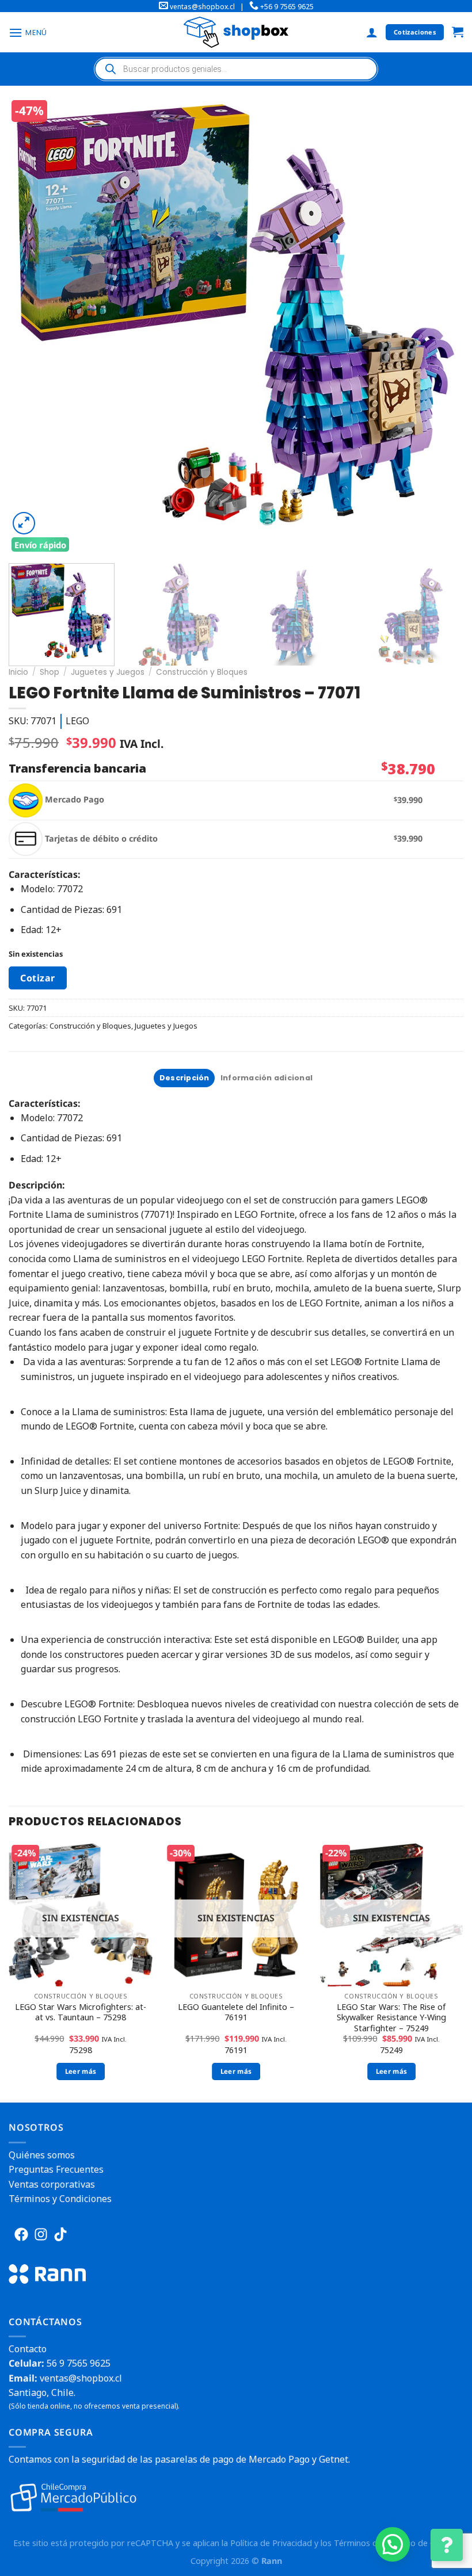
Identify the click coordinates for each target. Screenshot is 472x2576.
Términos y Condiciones (60, 2199)
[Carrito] (458, 33)
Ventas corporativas (52, 2184)
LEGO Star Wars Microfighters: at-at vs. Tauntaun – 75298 (81, 2013)
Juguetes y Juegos (108, 672)
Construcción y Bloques (202, 672)
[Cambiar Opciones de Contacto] (447, 2545)
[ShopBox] (236, 32)
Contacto (28, 2349)
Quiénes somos (42, 2155)
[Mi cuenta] (372, 32)
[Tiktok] (60, 2234)
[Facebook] (21, 2234)
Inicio (18, 672)
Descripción (184, 1078)
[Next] (443, 326)
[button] (393, 2544)
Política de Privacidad (271, 2543)
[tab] (184, 1078)
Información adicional (267, 1078)
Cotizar (37, 978)
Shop (50, 672)
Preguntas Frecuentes (56, 2169)
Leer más (81, 2071)
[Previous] (32, 326)
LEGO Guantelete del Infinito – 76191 (236, 2013)
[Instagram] (41, 2234)
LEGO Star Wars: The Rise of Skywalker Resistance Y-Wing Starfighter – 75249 (391, 2018)
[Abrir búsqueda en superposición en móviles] (236, 69)
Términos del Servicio (375, 2543)
